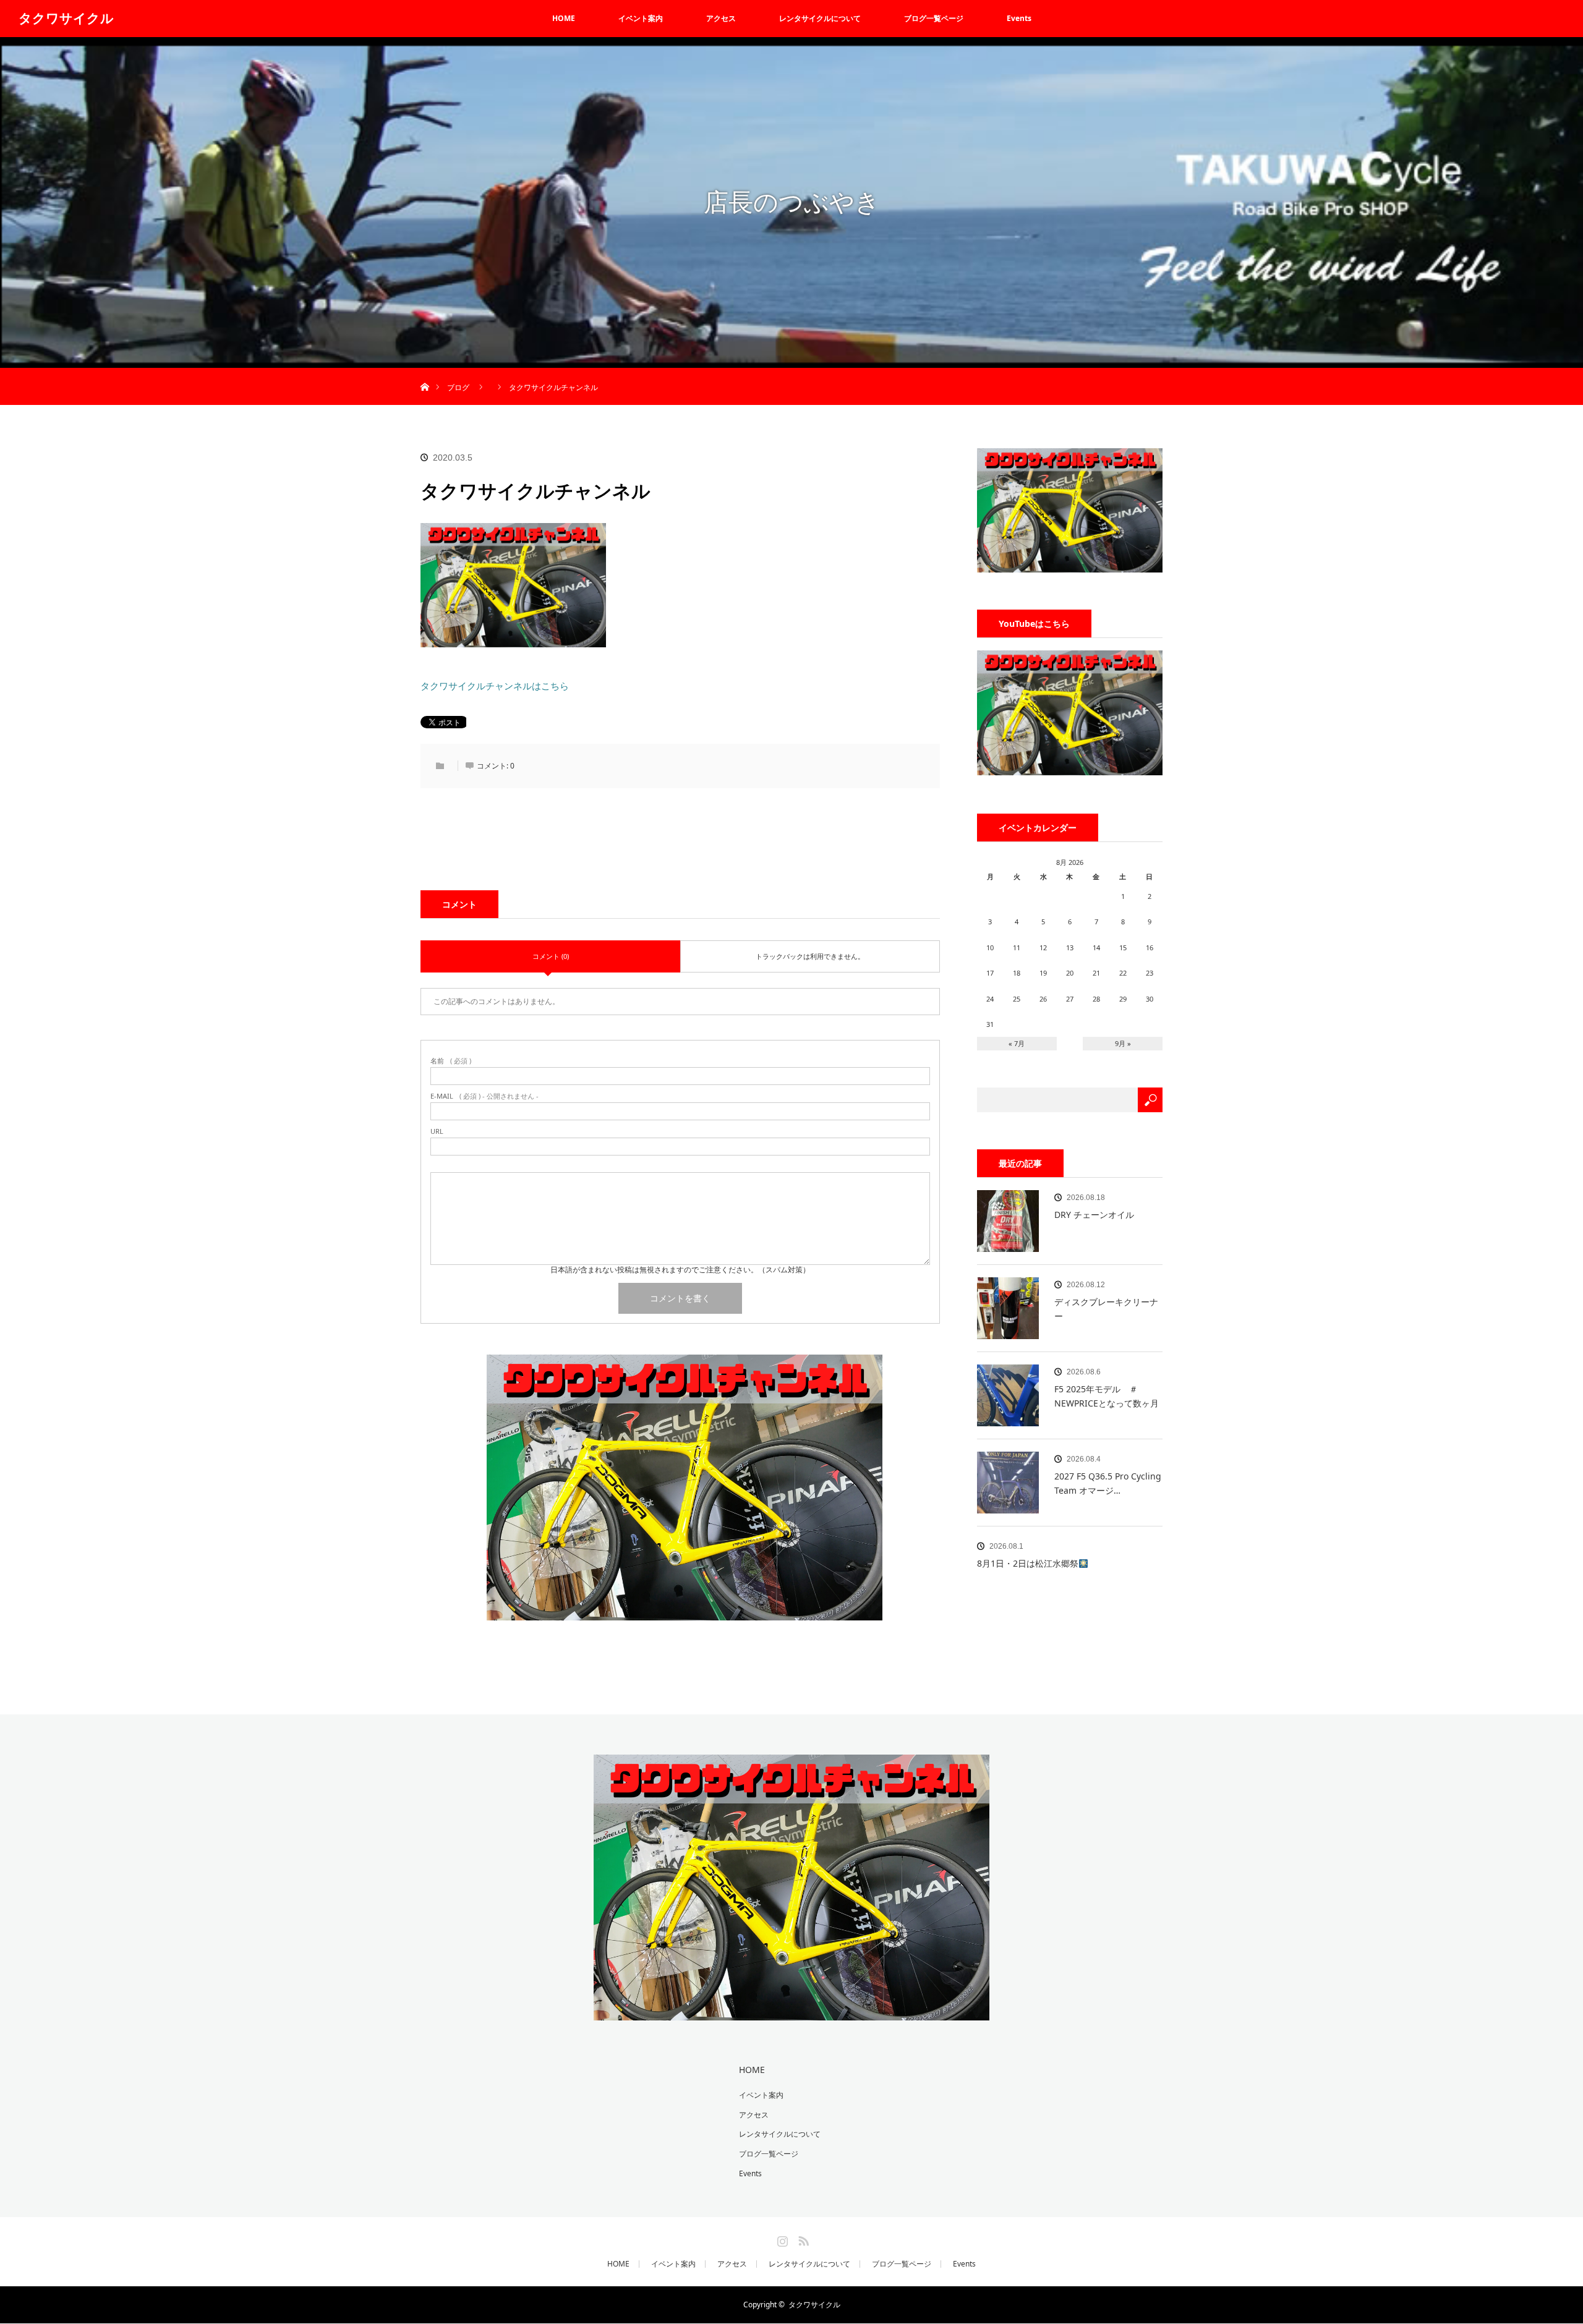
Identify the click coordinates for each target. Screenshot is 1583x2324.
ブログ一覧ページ (934, 18)
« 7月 (1017, 1043)
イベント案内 (641, 18)
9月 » (1123, 1043)
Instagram (781, 2239)
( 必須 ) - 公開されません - (484, 1096)
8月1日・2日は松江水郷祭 (1028, 1563)
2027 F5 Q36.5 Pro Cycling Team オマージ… (1108, 1483)
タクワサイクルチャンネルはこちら (495, 686)
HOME (564, 18)
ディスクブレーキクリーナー (1106, 1309)
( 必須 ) (451, 1061)
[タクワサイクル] (791, 2012)
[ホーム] (425, 372)
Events (1019, 18)
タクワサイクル (66, 18)
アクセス (721, 18)
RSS (802, 2239)
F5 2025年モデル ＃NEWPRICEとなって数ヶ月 (1107, 1396)
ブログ (458, 387)
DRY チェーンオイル (1094, 1215)
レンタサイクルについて (820, 18)
